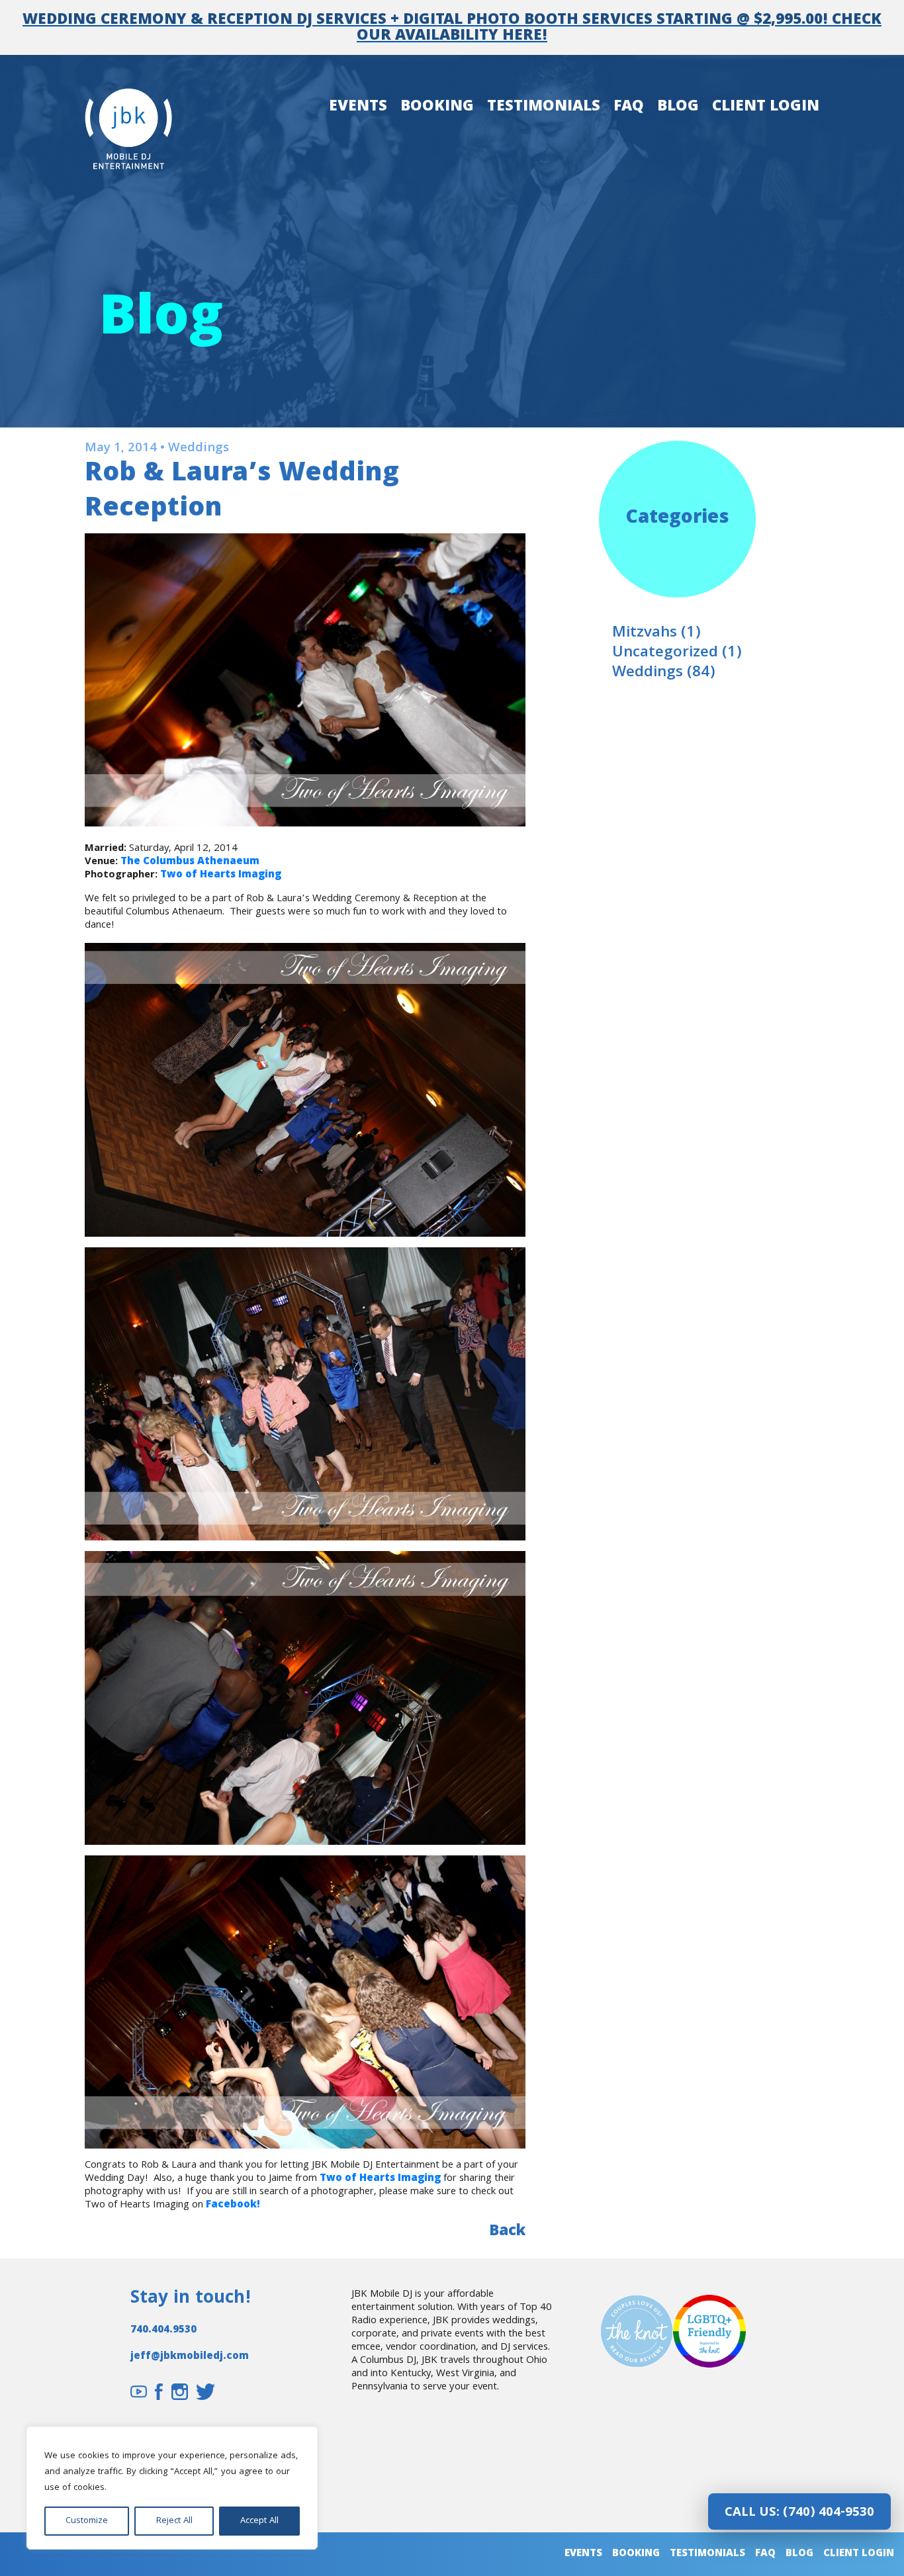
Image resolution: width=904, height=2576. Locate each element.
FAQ (629, 108)
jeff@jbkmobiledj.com (190, 2357)
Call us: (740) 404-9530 (799, 2513)
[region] (172, 2488)
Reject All (174, 2521)
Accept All (259, 2521)
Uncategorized (665, 653)
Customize (87, 2521)
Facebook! (233, 2205)
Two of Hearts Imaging (221, 875)
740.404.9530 (163, 2331)
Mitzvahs (645, 634)
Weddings (648, 673)
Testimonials (544, 108)
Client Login (766, 108)
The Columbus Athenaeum (190, 862)
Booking (437, 108)
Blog (678, 108)
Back (507, 2233)
